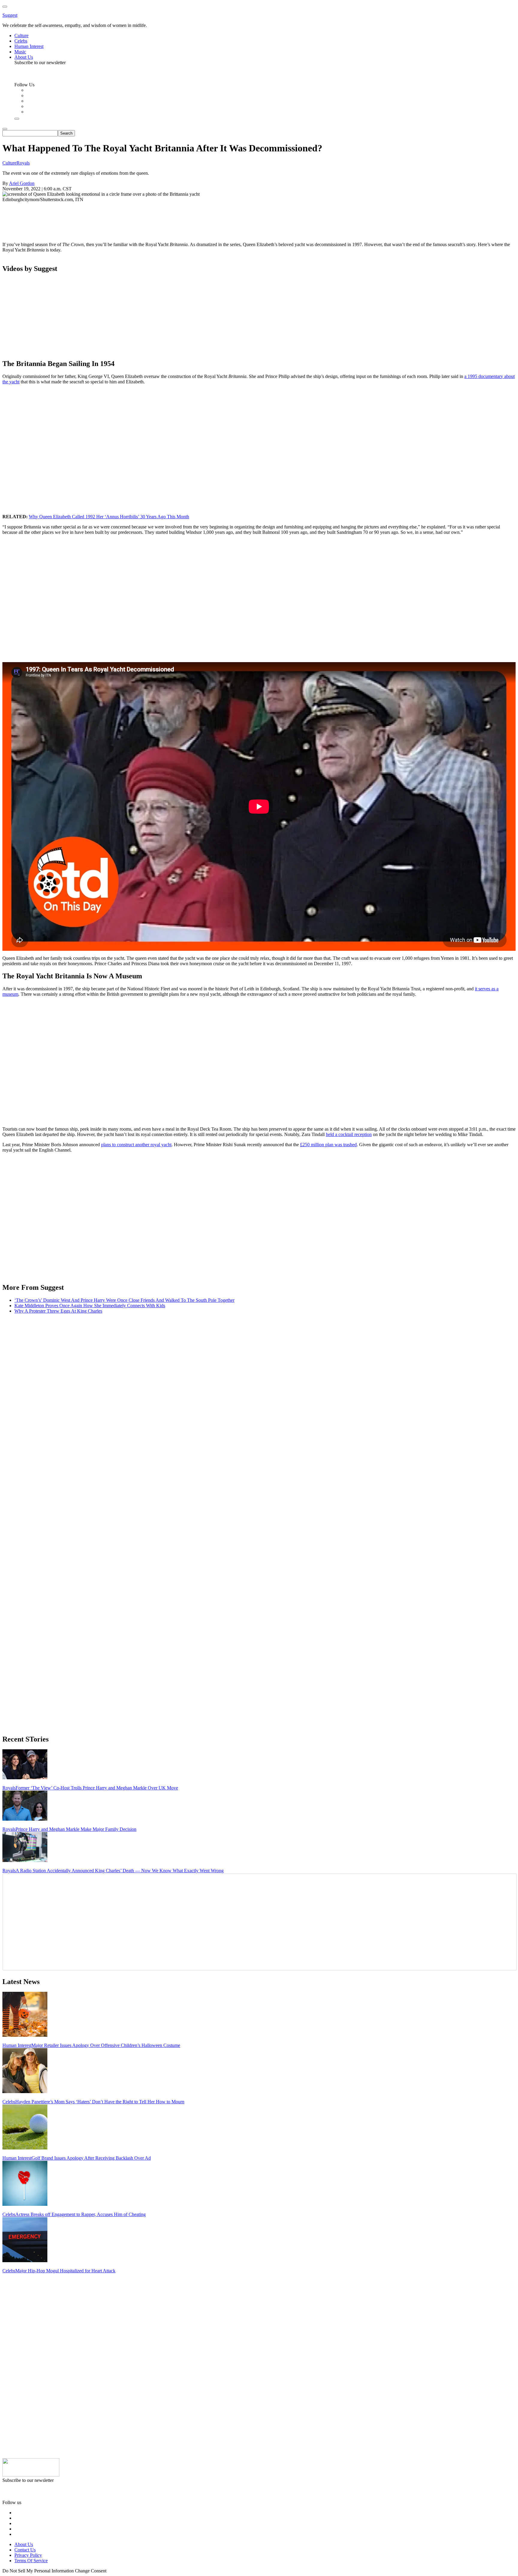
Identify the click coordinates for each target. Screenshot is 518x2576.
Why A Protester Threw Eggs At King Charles (58, 1311)
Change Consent (91, 2571)
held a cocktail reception (349, 1134)
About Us (24, 2544)
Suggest (10, 15)
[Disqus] (259, 1394)
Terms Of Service (31, 2561)
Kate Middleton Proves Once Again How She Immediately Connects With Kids (90, 1306)
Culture (9, 163)
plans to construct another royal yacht (136, 1145)
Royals (23, 163)
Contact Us (25, 2550)
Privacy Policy (28, 2555)
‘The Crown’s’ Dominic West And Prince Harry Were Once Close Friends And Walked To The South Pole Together (124, 1300)
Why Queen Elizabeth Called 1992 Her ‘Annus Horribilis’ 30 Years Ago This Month (109, 517)
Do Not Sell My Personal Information (38, 2571)
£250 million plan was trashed (328, 1145)
